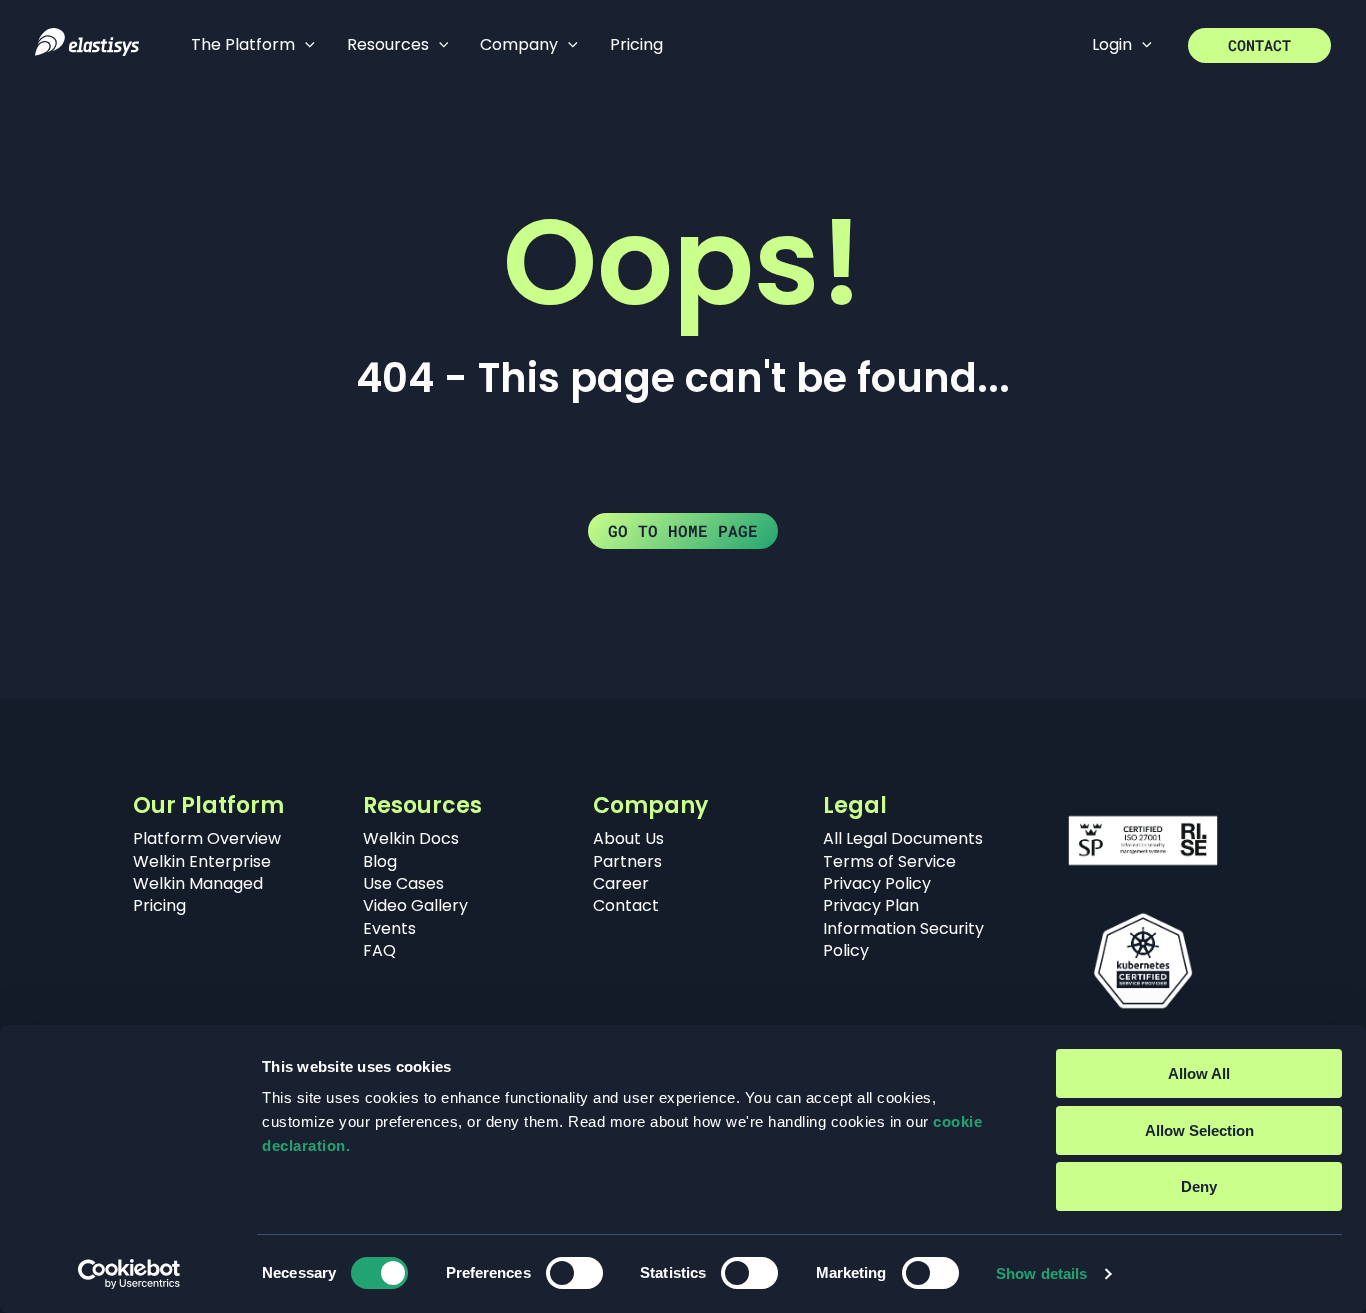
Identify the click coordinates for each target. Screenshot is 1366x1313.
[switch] (574, 1273)
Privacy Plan (871, 905)
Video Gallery (415, 905)
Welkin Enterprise (202, 861)
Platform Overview (207, 838)
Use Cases (403, 883)
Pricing (159, 905)
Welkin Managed (198, 883)
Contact (626, 905)
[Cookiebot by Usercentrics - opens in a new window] (129, 1274)
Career (621, 883)
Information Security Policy (903, 939)
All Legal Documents (903, 838)
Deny (1199, 1186)
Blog (380, 861)
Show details (1041, 1273)
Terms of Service (889, 861)
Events (389, 928)
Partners (627, 861)
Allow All (1199, 1073)
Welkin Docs (411, 838)
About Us (628, 838)
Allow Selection (1199, 1130)
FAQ (379, 950)
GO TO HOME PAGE (683, 530)
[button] (305, 45)
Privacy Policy (877, 883)
